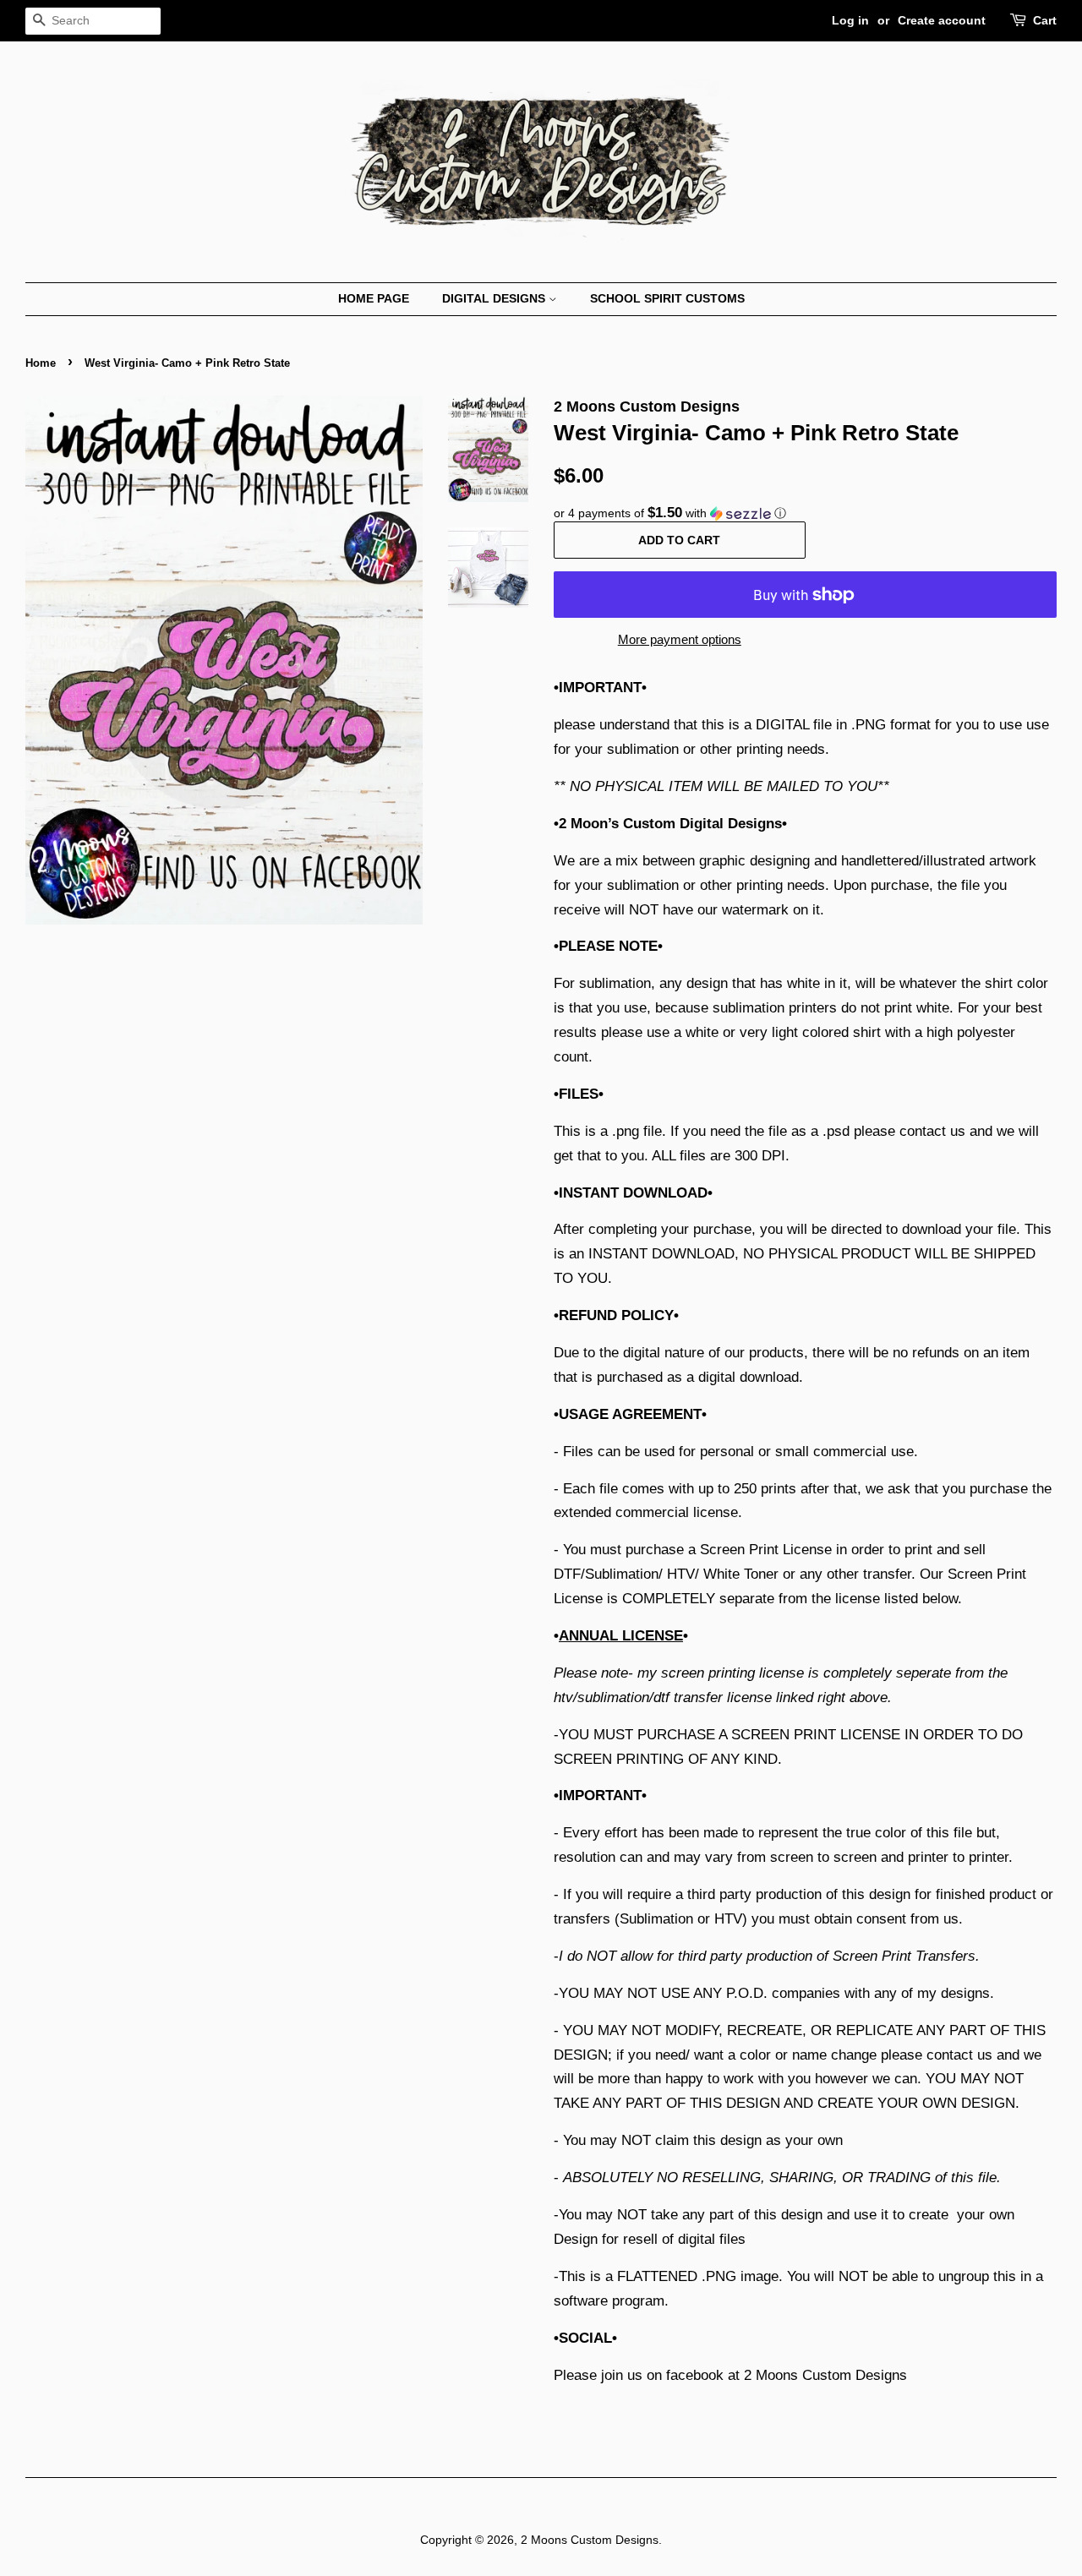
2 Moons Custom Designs (590, 2540)
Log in (850, 20)
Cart (1045, 20)
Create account (942, 20)
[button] (805, 513)
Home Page (374, 298)
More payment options (680, 639)
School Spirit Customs (667, 298)
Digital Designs (495, 298)
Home (41, 363)
